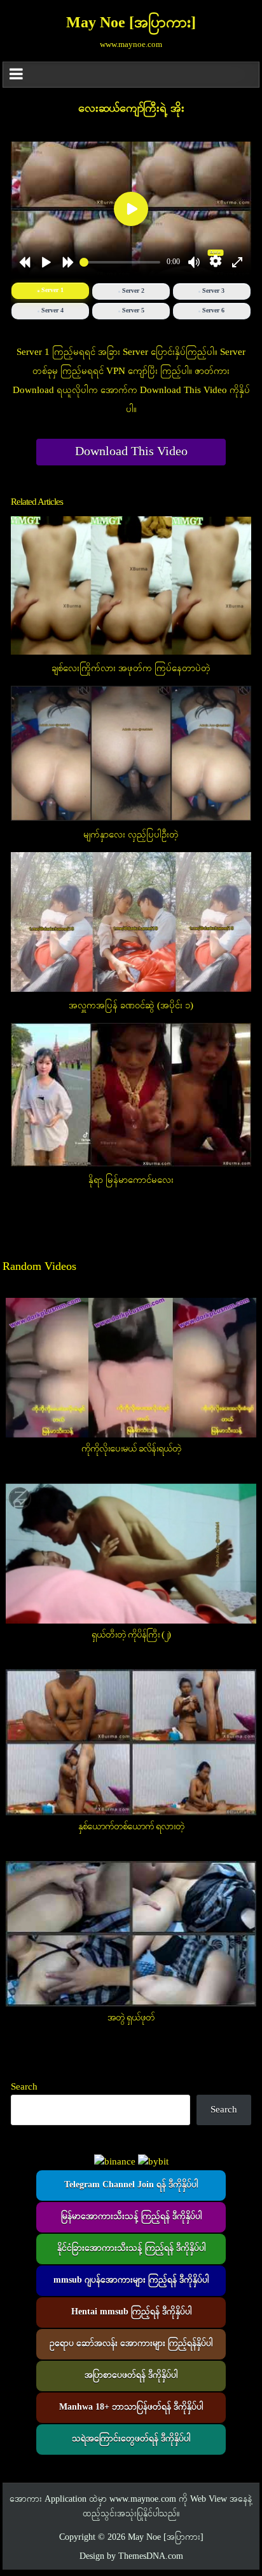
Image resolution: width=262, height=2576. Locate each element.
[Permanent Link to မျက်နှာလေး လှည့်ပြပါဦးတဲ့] (131, 753)
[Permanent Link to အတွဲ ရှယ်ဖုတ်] (131, 1934)
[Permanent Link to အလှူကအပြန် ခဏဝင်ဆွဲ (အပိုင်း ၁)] (131, 922)
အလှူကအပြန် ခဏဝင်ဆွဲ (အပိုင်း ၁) (131, 1006)
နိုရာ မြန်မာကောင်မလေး (131, 1180)
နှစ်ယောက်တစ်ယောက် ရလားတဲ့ (131, 1827)
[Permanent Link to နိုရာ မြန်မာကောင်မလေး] (131, 1095)
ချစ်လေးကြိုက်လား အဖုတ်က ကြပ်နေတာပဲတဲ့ (131, 669)
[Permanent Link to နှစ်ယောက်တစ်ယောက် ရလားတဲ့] (131, 1742)
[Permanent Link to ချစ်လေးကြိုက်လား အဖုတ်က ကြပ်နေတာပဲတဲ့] (131, 585)
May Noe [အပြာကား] (131, 23)
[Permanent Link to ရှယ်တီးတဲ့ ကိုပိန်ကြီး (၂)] (131, 1553)
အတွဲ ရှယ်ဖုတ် (131, 2018)
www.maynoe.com (143, 2499)
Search (24, 2087)
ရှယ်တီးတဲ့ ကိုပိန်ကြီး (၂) (131, 1635)
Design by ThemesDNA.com (131, 2557)
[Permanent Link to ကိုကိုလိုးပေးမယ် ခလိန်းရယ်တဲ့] (131, 1368)
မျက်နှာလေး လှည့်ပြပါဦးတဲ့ (131, 835)
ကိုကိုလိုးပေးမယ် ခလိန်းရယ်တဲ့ (131, 1449)
